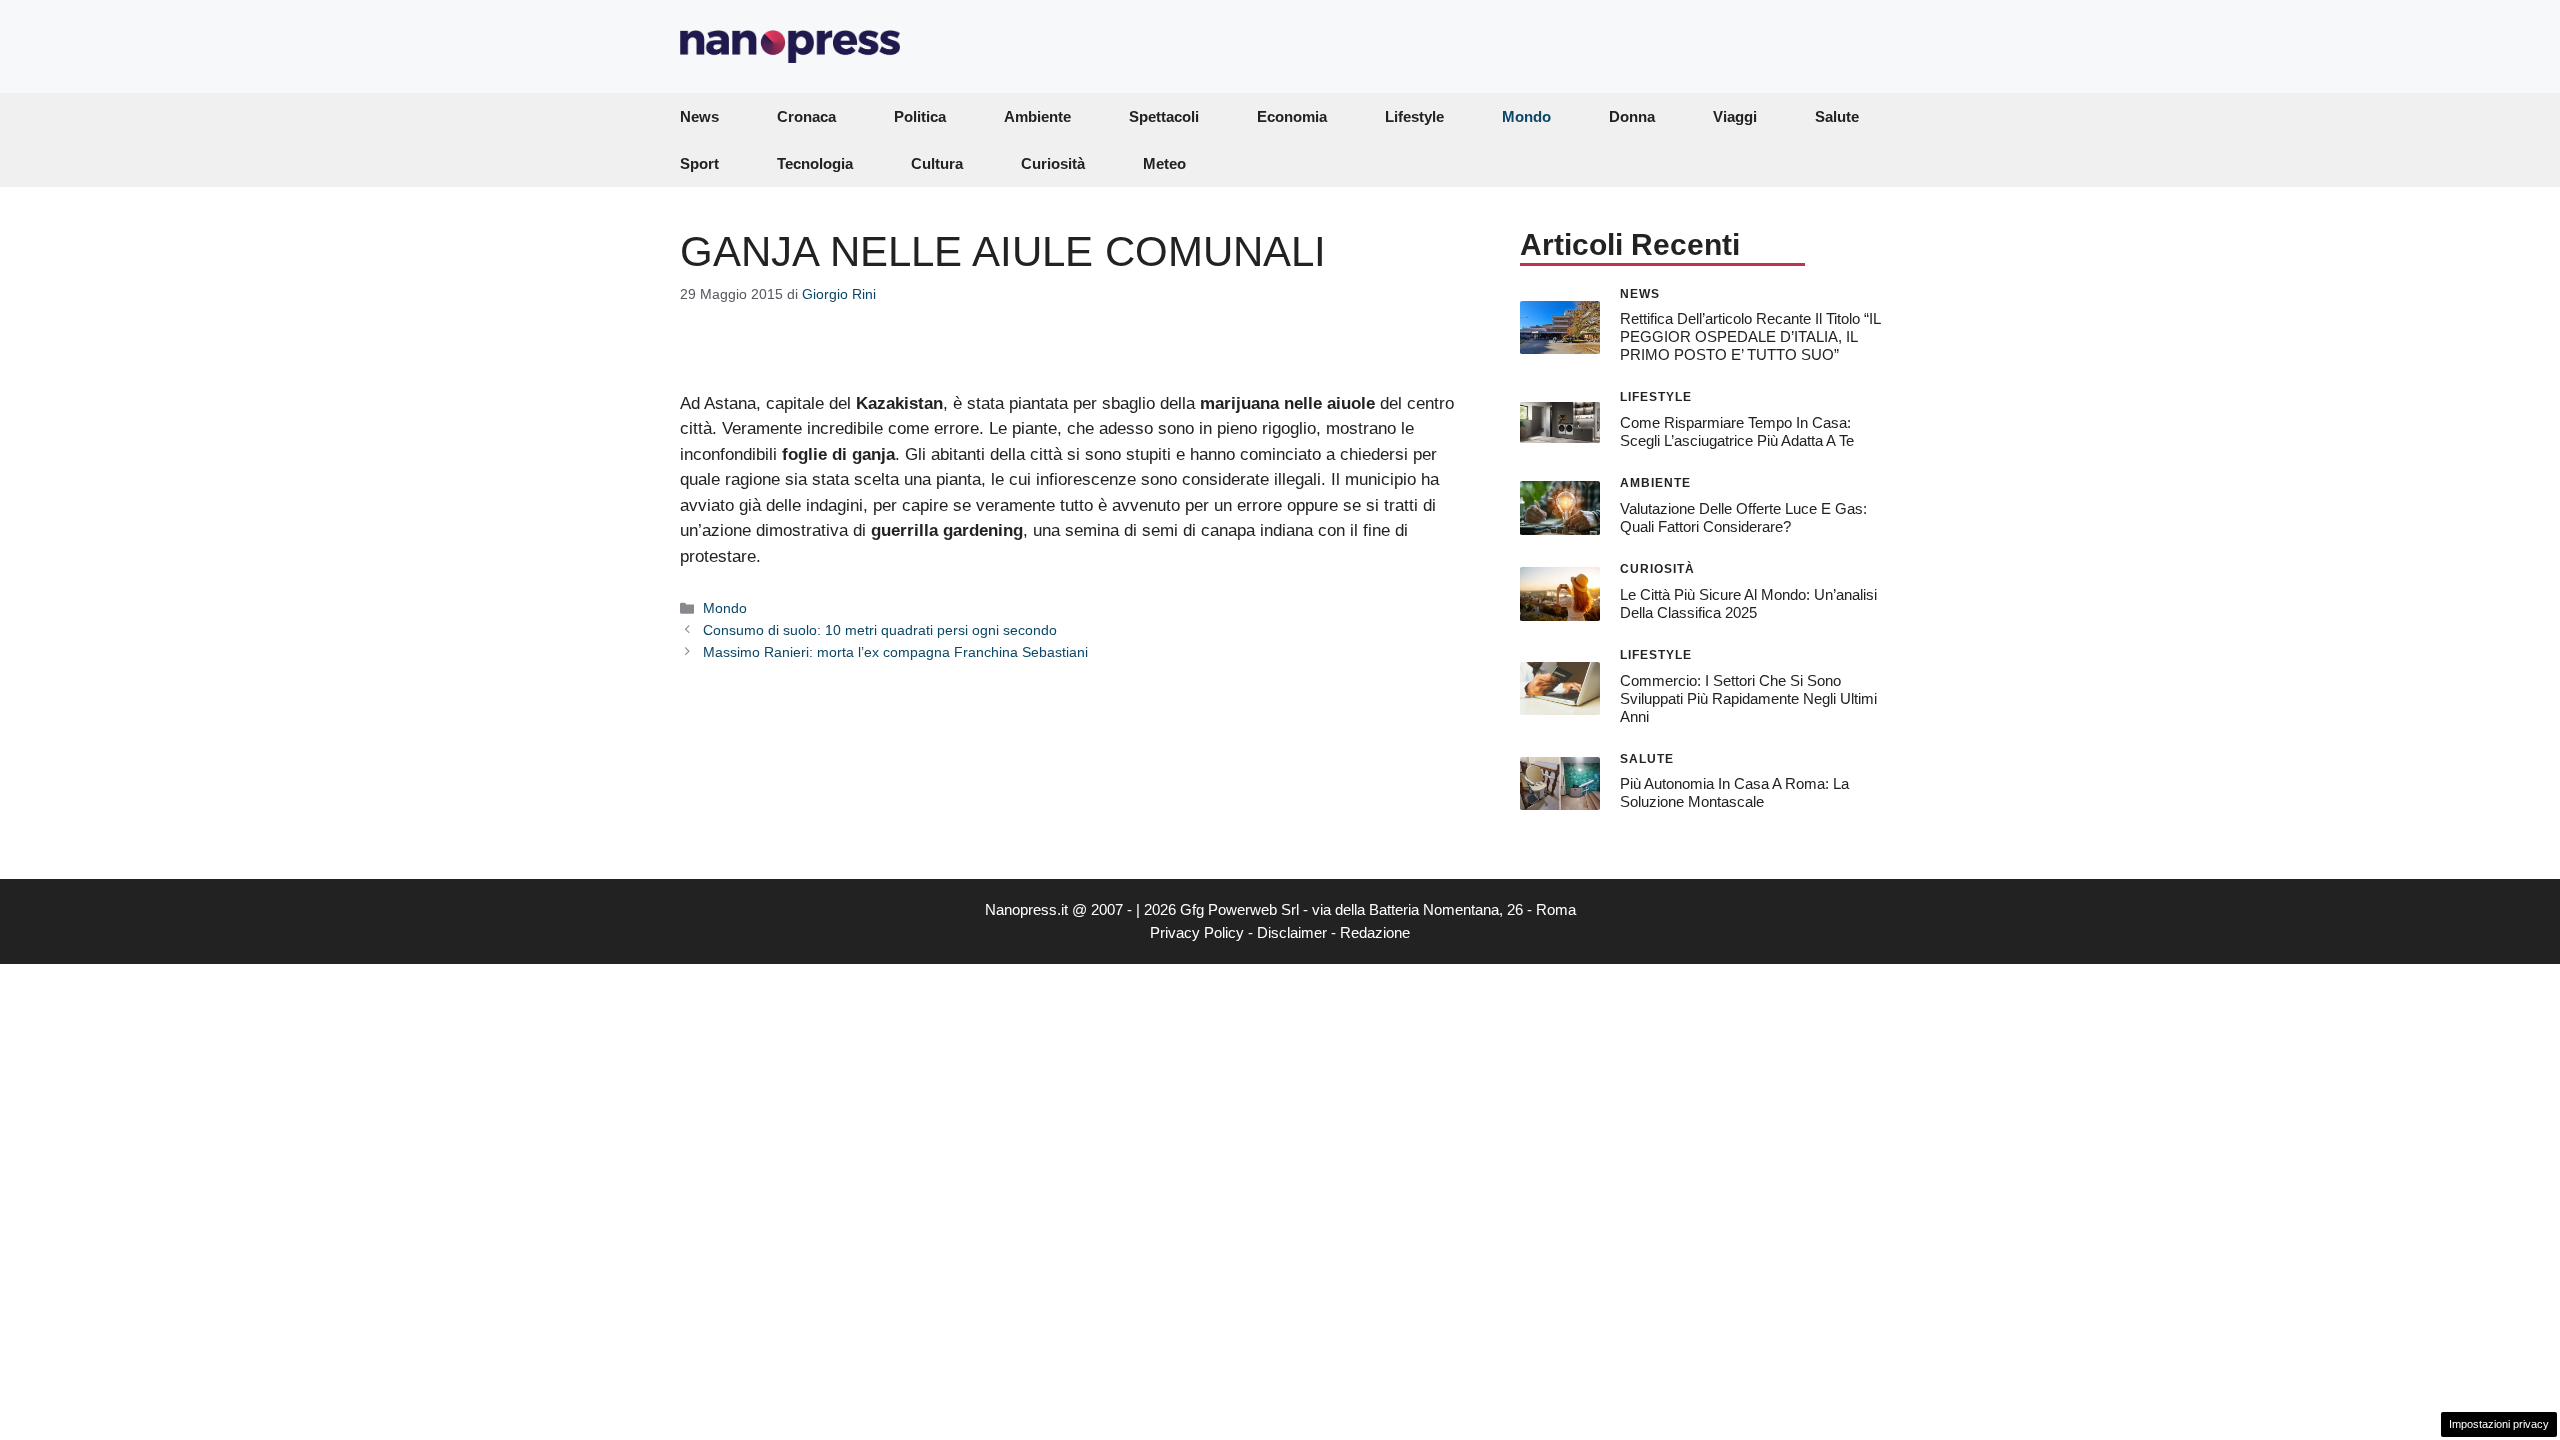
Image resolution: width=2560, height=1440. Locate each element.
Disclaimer (1292, 932)
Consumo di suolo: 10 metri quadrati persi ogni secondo (880, 630)
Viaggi (1735, 116)
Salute (1837, 116)
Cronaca (806, 116)
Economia (1292, 116)
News (699, 116)
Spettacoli (1164, 116)
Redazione (1375, 932)
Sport (699, 163)
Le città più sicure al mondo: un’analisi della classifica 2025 (1748, 603)
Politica (920, 116)
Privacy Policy (1197, 932)
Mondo (1526, 116)
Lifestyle (1414, 116)
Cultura (937, 163)
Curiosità (1053, 163)
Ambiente (1037, 116)
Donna (1632, 116)
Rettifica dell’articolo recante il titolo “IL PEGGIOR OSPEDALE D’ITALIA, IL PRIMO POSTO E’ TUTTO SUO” (1750, 336)
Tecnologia (815, 163)
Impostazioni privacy (2499, 1424)
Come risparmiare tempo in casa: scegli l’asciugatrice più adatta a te (1737, 431)
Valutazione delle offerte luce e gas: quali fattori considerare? (1743, 517)
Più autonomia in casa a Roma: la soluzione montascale (1734, 792)
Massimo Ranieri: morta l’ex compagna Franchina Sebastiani (895, 652)
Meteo (1164, 163)
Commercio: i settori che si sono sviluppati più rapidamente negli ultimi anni (1748, 698)
